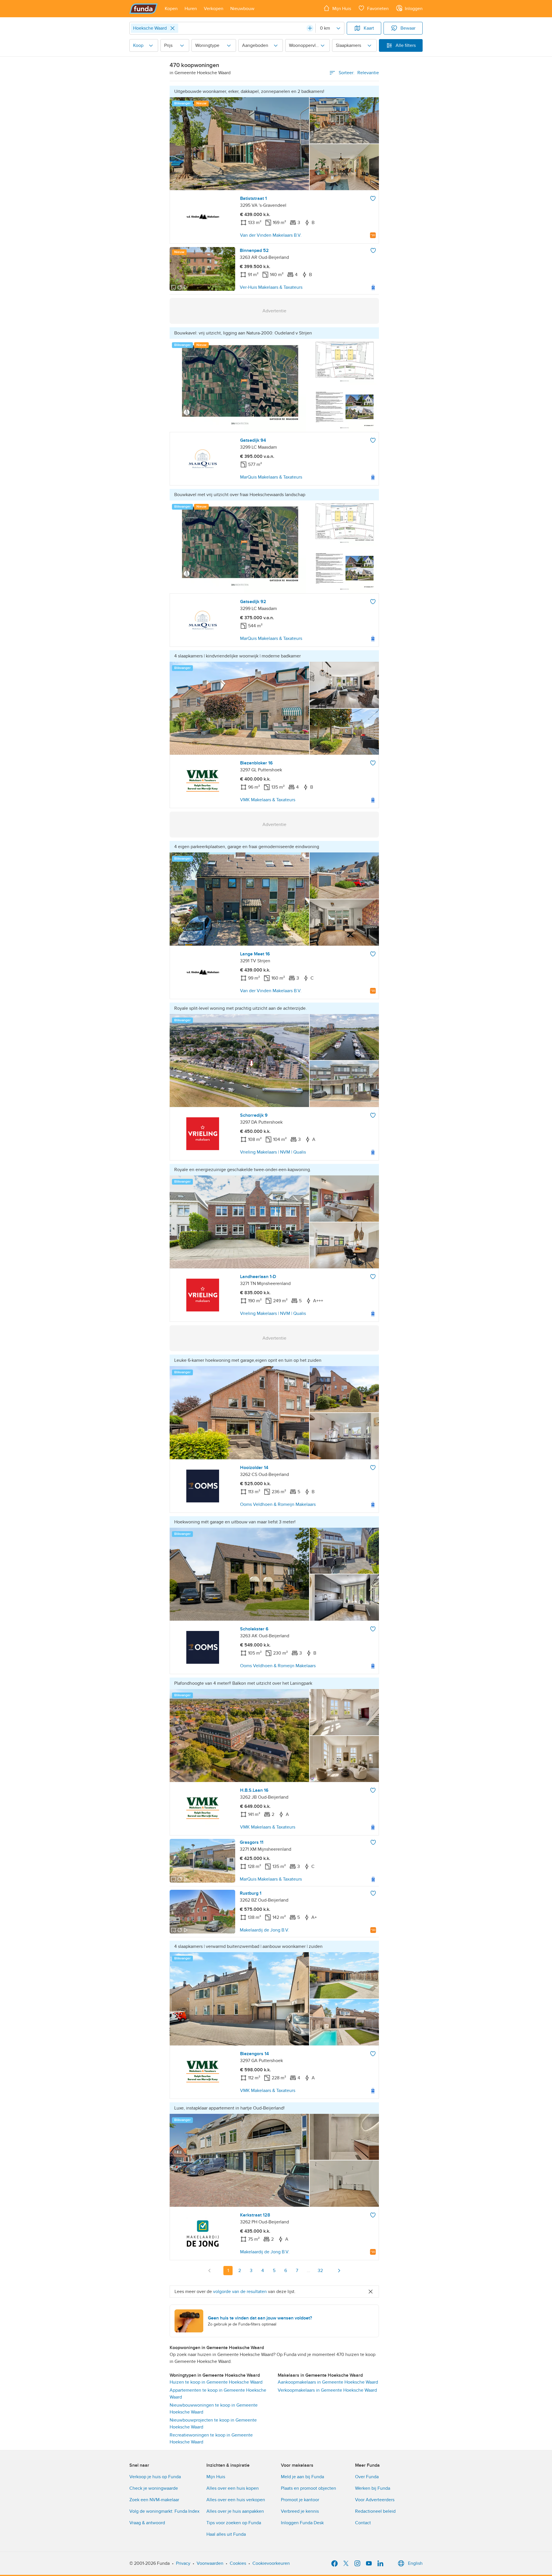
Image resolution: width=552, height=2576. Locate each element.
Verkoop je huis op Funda (155, 2477)
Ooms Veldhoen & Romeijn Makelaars (278, 1504)
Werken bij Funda (373, 2488)
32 (320, 2271)
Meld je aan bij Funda (302, 2477)
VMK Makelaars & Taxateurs (268, 800)
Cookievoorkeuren (271, 2563)
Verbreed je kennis (300, 2511)
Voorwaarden (210, 2563)
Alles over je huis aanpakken (235, 2511)
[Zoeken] (310, 28)
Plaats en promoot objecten (308, 2488)
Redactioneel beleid (375, 2511)
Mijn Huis (216, 2477)
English (415, 2563)
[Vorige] (210, 2271)
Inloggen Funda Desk (302, 2523)
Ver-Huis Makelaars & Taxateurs (271, 287)
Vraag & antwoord (147, 2523)
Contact (363, 2523)
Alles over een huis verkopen (236, 2500)
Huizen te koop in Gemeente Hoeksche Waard (216, 2382)
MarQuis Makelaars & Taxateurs (271, 477)
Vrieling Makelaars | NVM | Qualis (273, 1152)
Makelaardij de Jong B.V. (264, 1930)
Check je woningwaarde (154, 2488)
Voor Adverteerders (375, 2500)
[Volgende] (339, 2271)
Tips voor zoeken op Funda (234, 2523)
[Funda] (144, 9)
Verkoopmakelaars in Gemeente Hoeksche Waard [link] (327, 2390)
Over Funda (367, 2477)
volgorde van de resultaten (240, 2292)
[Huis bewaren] (373, 198)
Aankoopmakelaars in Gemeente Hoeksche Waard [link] (328, 2382)
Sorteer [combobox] (359, 73)
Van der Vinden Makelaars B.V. (271, 235)
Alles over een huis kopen (233, 2488)
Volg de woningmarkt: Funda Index (164, 2511)
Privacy (183, 2563)
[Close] (172, 28)
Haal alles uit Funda (226, 2534)
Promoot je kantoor (300, 2500)
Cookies (238, 2563)
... (308, 2271)
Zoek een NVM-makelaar (154, 2500)
